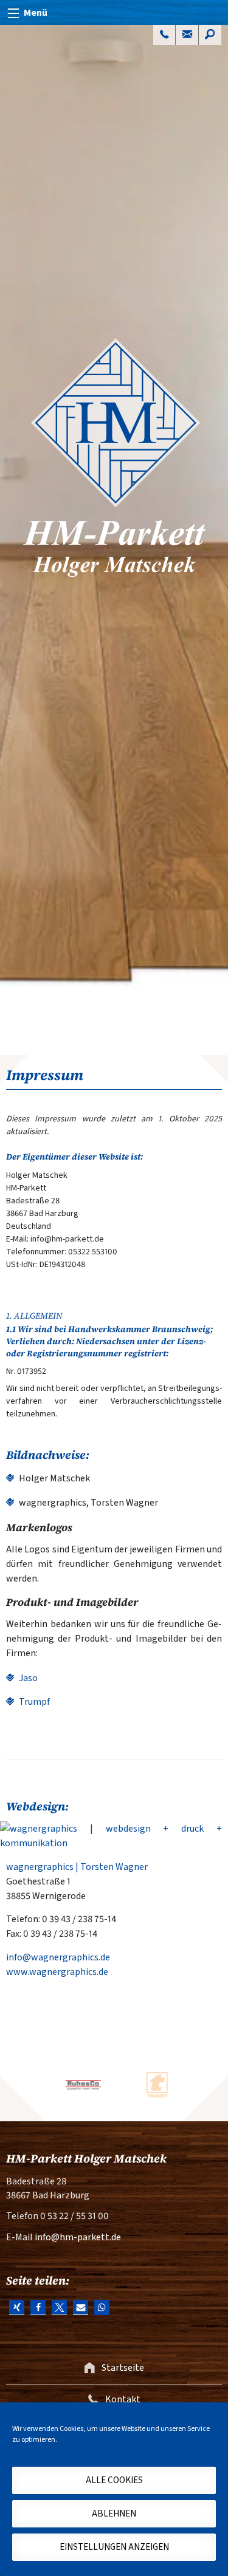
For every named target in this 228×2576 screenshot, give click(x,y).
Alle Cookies (114, 2480)
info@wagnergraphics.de (58, 1957)
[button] (17, 2307)
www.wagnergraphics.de (57, 1972)
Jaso (28, 1678)
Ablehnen (114, 2514)
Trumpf (34, 1702)
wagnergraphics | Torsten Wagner (77, 1867)
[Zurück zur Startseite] (114, 540)
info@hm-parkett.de (78, 2237)
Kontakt (122, 2399)
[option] (77, 2085)
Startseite (122, 2368)
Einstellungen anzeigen (114, 2547)
